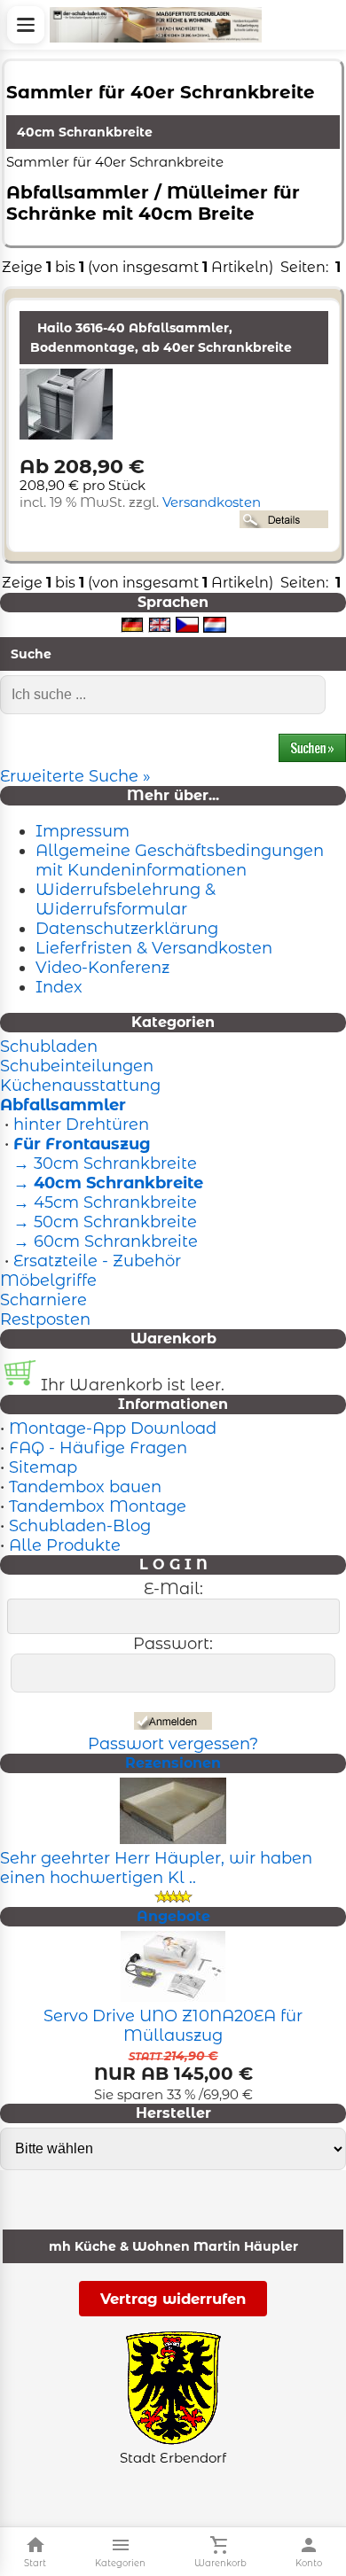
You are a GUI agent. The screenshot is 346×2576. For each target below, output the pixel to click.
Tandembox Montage (98, 1506)
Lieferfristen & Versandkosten (154, 948)
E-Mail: (173, 1589)
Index (59, 987)
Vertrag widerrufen (173, 2299)
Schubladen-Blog (80, 1526)
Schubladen (49, 1047)
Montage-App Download (113, 1428)
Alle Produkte (65, 1545)
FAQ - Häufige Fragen (98, 1448)
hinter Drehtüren (81, 1125)
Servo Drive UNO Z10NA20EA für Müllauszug (173, 2026)
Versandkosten (212, 502)
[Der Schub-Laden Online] (156, 25)
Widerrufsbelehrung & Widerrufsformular (126, 899)
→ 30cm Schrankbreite (103, 1163)
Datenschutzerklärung (127, 929)
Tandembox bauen (85, 1487)
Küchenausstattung (80, 1086)
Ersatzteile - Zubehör (97, 1261)
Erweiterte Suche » (75, 776)
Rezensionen (173, 1763)
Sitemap (43, 1467)
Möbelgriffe (48, 1280)
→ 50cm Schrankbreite (103, 1222)
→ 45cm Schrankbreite (103, 1202)
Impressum (83, 831)
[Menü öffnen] (26, 25)
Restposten (45, 1319)
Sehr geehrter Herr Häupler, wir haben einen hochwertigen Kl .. (156, 1868)
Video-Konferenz (102, 968)
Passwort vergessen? (173, 1744)
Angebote (173, 1916)
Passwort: (173, 1644)
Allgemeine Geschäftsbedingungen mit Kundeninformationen (180, 860)
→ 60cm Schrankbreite (103, 1241)
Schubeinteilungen (77, 1066)
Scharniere (43, 1300)
